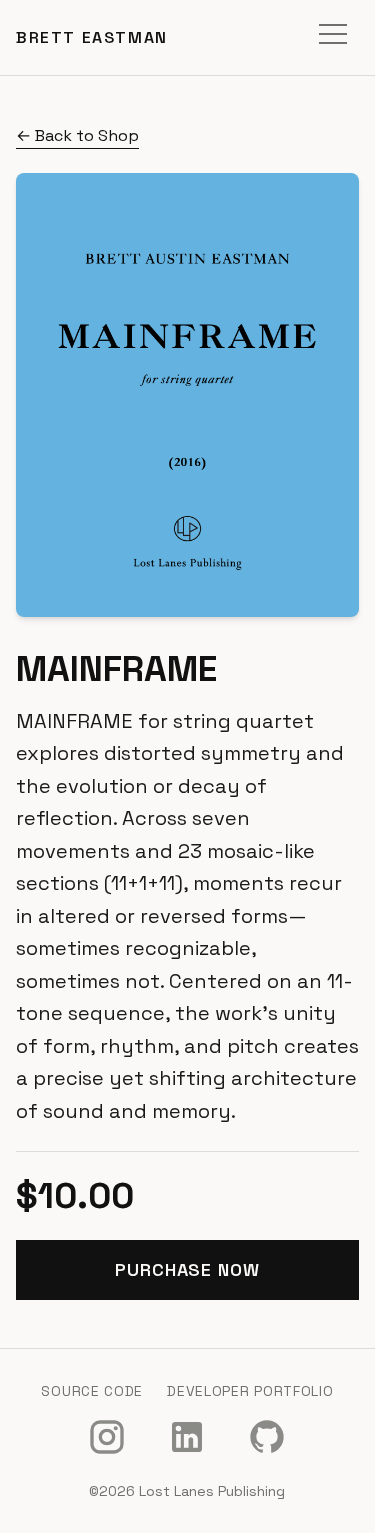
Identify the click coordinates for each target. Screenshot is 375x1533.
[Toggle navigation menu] (333, 37)
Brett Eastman (92, 37)
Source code (92, 1391)
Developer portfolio (250, 1391)
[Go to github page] (267, 1437)
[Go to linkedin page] (187, 1437)
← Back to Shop (77, 135)
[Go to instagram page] (107, 1437)
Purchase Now (187, 1269)
